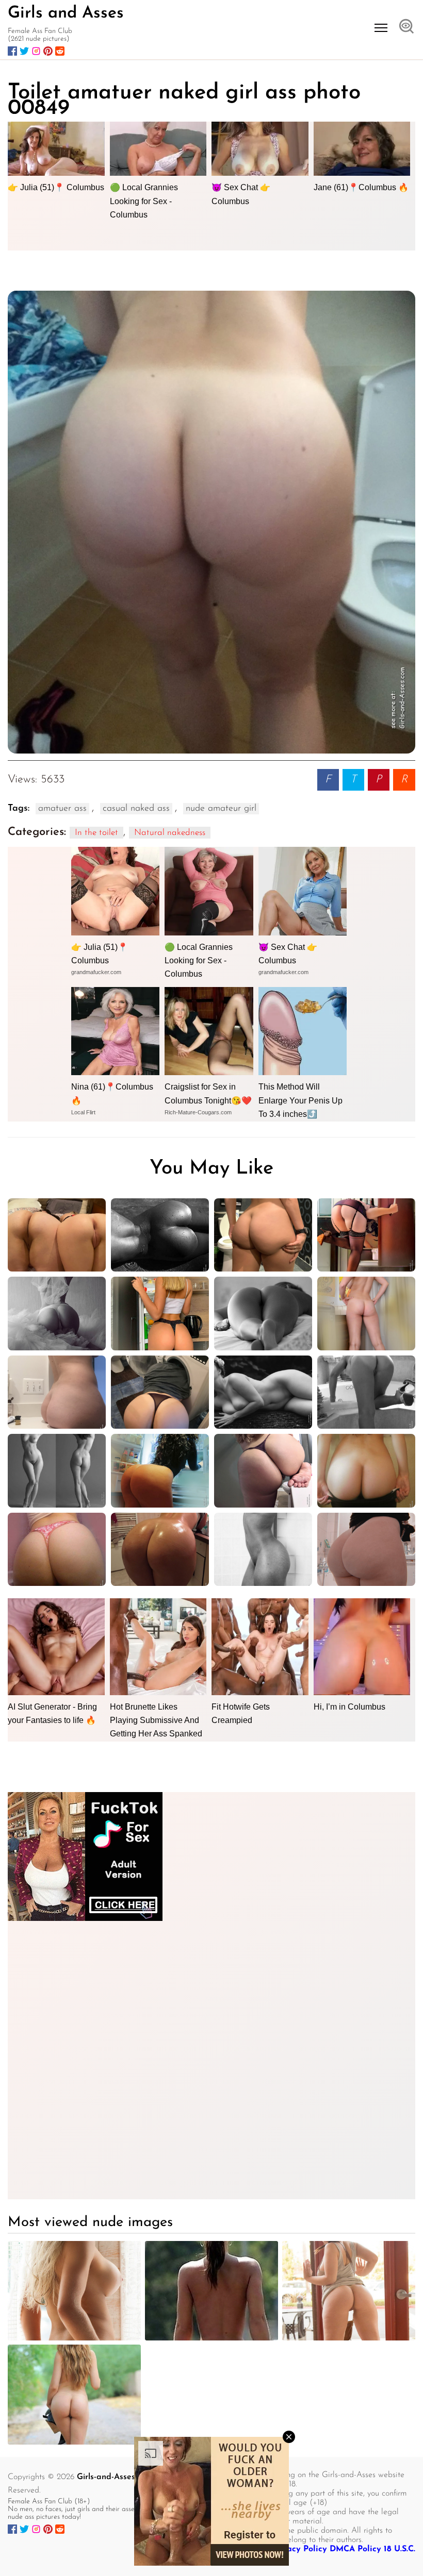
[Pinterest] (48, 51)
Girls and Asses (66, 13)
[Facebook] (12, 51)
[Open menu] (381, 28)
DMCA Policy (355, 2549)
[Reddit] (60, 51)
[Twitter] (24, 51)
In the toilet (96, 833)
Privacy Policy (299, 2549)
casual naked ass (136, 809)
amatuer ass (62, 809)
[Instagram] (36, 51)
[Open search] (406, 27)
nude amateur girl (221, 809)
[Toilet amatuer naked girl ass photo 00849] (211, 522)
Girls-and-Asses (106, 2477)
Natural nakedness (170, 833)
